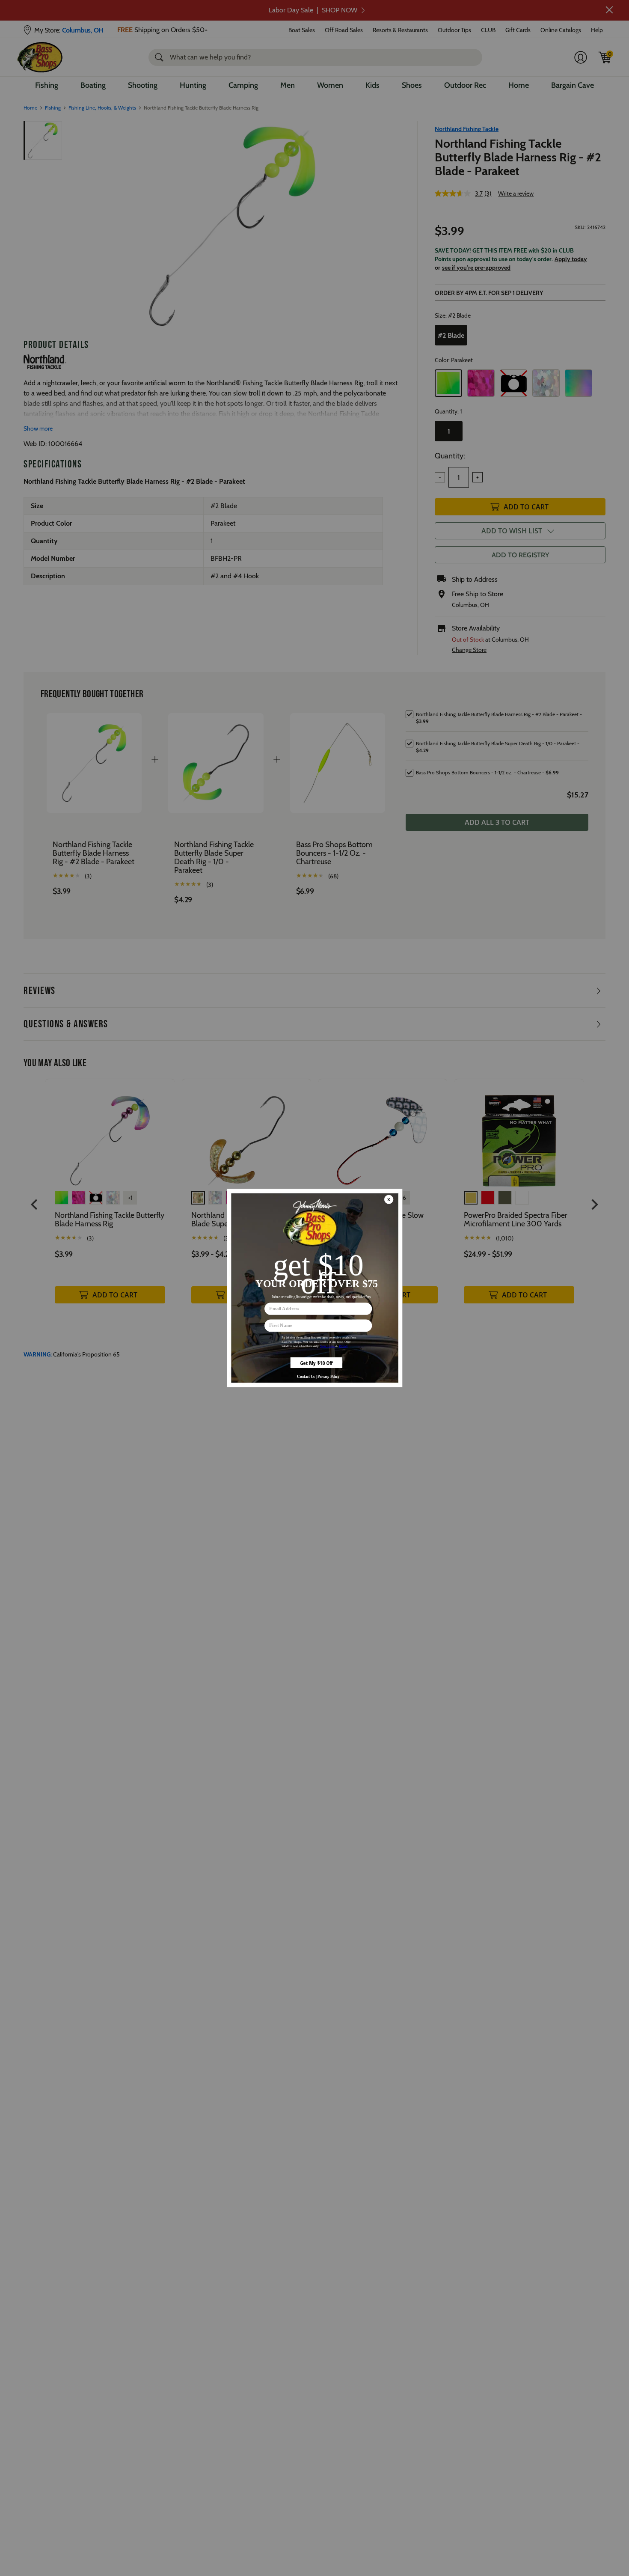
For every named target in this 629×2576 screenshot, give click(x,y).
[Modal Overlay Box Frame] (314, 1288)
